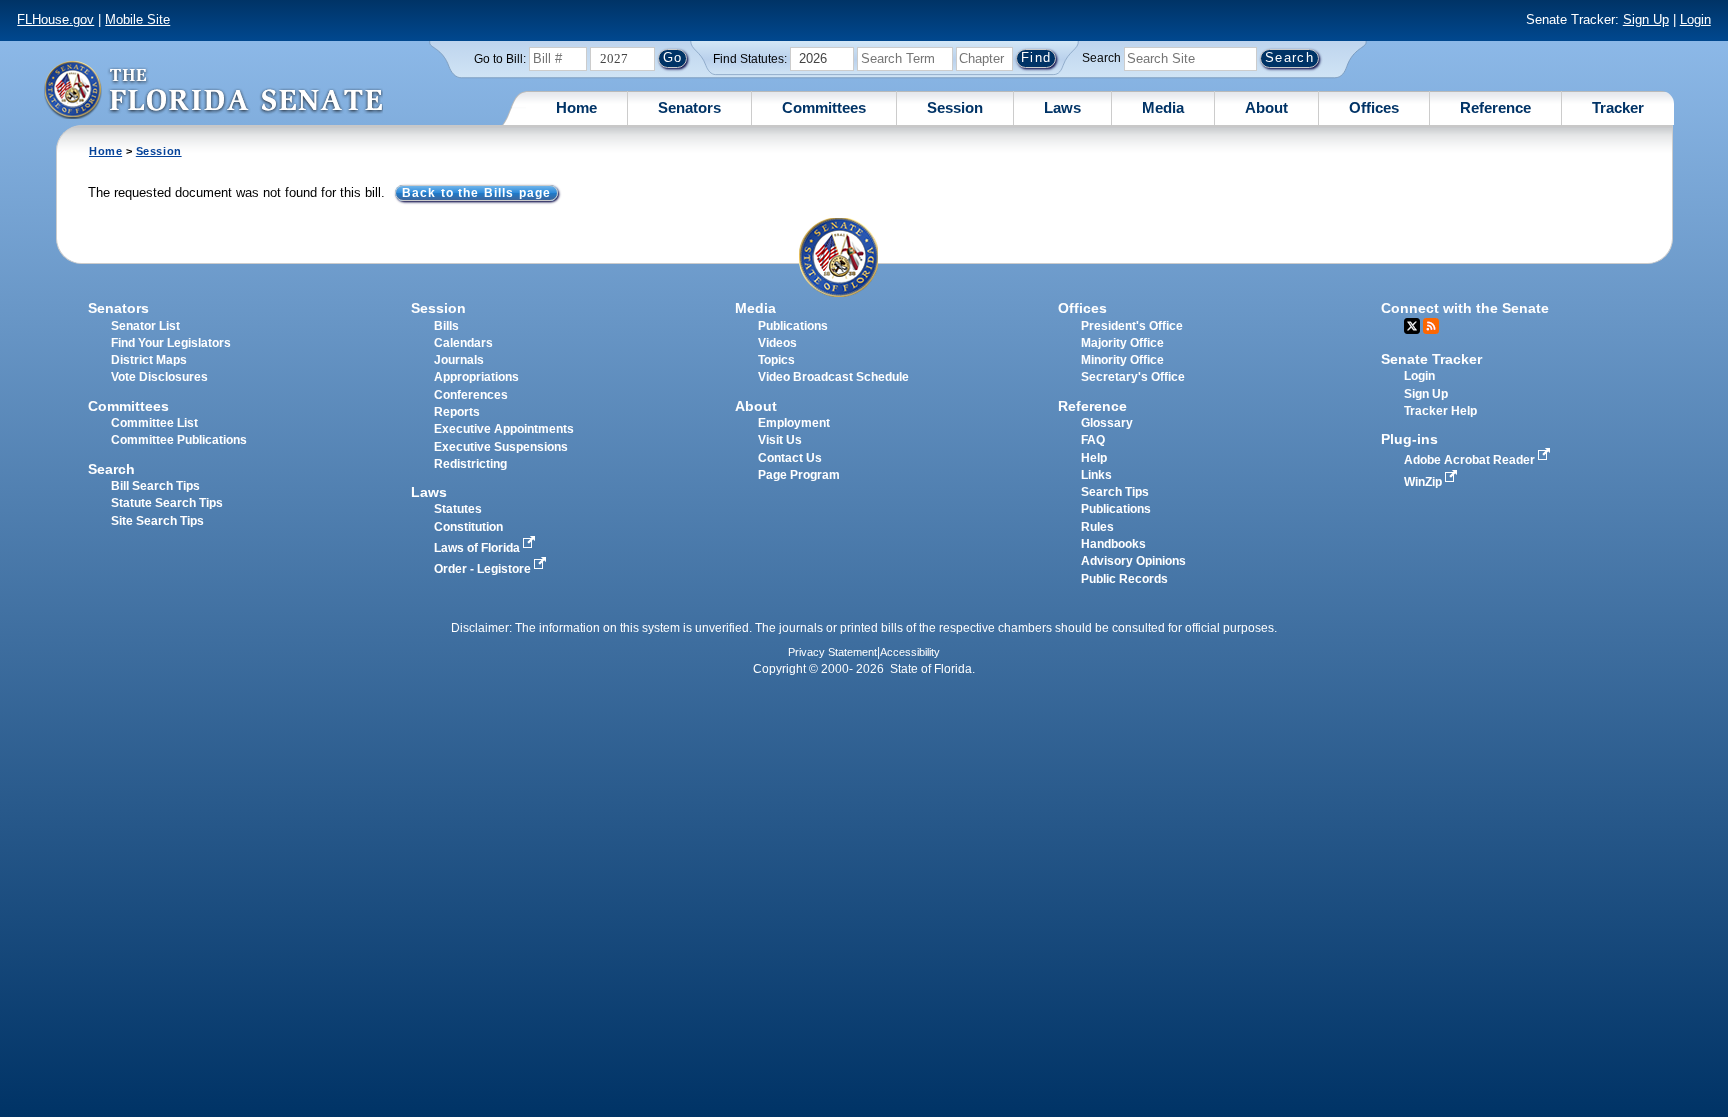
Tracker (1618, 107)
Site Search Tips (157, 521)
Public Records (1124, 579)
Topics (776, 360)
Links (1096, 475)
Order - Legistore (484, 569)
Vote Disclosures (159, 377)
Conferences (471, 395)
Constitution (468, 527)
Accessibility (910, 652)
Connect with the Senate (1465, 308)
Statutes (458, 509)
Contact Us (790, 458)
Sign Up (1646, 19)
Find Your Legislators (171, 343)
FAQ (1093, 440)
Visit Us (780, 440)
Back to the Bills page (476, 193)
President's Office (1132, 326)
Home (576, 107)
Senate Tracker (1431, 359)
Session (955, 107)
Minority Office (1122, 360)
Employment (794, 423)
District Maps (149, 360)
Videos (777, 343)
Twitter (1412, 326)
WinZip (1424, 482)
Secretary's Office (1133, 377)
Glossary (1107, 423)
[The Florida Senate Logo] (213, 89)
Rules (1097, 527)
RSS (1431, 326)
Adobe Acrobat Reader (1471, 460)
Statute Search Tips (167, 503)
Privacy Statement (832, 652)
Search (1101, 58)
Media (1163, 107)
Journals (459, 360)
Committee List (154, 423)
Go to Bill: (500, 59)
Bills (446, 326)
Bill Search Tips (155, 486)
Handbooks (1113, 544)
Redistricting (470, 464)
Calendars (463, 343)
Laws (1062, 107)
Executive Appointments (504, 429)
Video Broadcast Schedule (833, 377)
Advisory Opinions (1133, 561)
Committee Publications (179, 440)
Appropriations (476, 377)
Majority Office (1122, 343)
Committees (824, 107)
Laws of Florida (478, 548)
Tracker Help (1440, 411)
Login (1695, 19)
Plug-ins (1409, 439)
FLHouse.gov (55, 19)
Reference (1495, 107)
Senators (689, 107)
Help (1094, 458)
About (1266, 107)
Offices (1374, 107)
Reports (457, 412)
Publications (793, 326)
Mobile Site (137, 19)
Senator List (145, 326)
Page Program (799, 475)
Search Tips (1115, 492)
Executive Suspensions (501, 447)
